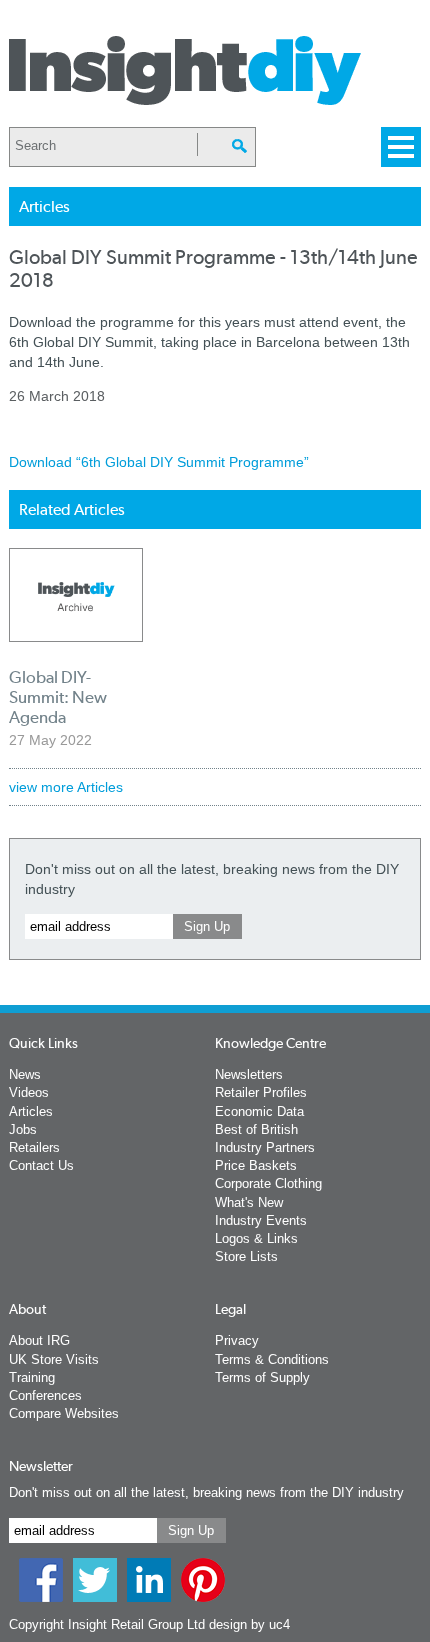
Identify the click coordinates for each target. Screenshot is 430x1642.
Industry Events (261, 1220)
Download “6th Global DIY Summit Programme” (159, 462)
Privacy (237, 1340)
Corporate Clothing (268, 1183)
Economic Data (259, 1111)
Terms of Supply (262, 1377)
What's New (249, 1202)
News (25, 1074)
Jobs (23, 1129)
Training (32, 1377)
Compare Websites (64, 1413)
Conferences (45, 1395)
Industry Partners (265, 1147)
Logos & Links (256, 1238)
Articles (31, 1111)
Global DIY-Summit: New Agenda (58, 697)
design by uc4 (249, 1624)
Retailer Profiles (261, 1092)
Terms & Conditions (272, 1359)
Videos (29, 1092)
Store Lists (246, 1256)
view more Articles (66, 787)
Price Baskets (256, 1165)
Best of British (256, 1129)
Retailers (34, 1147)
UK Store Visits (54, 1359)
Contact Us (41, 1165)
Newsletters (249, 1074)
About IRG (39, 1340)
